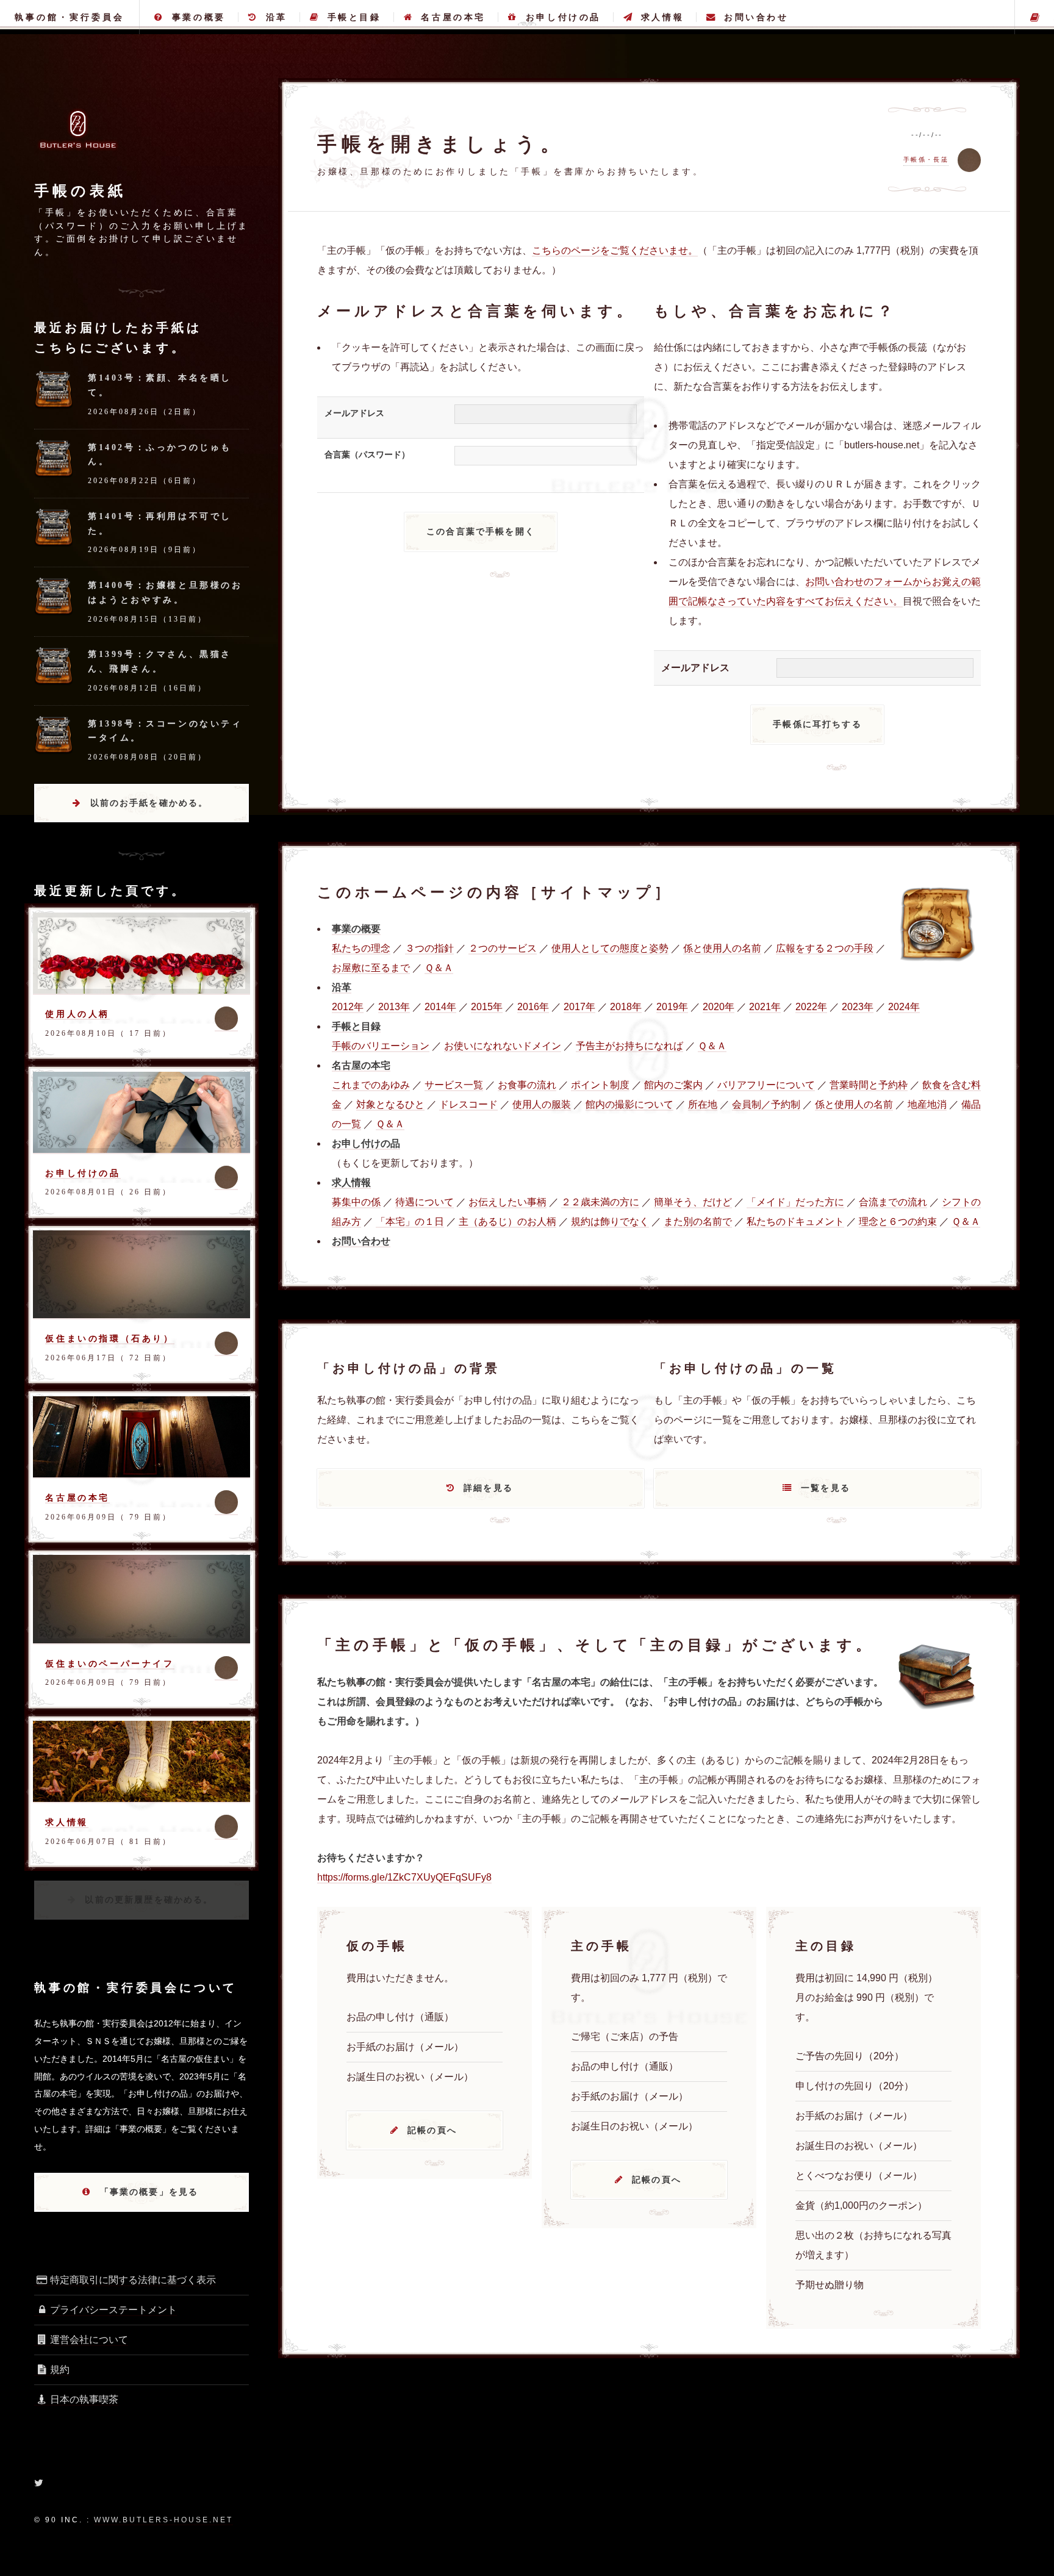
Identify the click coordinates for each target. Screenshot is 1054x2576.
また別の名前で (698, 1222)
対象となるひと (390, 1104)
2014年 (440, 1007)
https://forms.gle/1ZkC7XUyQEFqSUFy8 (404, 1877)
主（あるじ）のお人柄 (507, 1222)
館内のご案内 (673, 1085)
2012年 (348, 1007)
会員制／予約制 (766, 1104)
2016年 (533, 1007)
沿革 (277, 17)
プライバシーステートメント (113, 2310)
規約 (60, 2370)
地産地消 (927, 1104)
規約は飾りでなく (610, 1222)
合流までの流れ (893, 1202)
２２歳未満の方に (600, 1202)
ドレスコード (468, 1104)
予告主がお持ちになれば (629, 1046)
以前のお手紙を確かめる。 (149, 803)
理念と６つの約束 (898, 1222)
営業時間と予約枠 (869, 1085)
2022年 (811, 1007)
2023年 (858, 1007)
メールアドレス (354, 413)
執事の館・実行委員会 (70, 17)
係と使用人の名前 (722, 948)
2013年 (394, 1007)
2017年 (579, 1007)
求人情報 (662, 17)
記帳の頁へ (432, 2130)
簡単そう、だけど (693, 1202)
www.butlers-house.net (163, 2520)
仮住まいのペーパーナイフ (109, 1663)
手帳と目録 (354, 17)
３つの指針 (429, 948)
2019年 (672, 1007)
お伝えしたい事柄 (507, 1202)
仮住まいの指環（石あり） (109, 1338)
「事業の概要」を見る (149, 2192)
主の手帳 (1034, 17)
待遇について (425, 1202)
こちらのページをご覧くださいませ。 (615, 250)
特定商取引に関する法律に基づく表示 (133, 2280)
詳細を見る (488, 1488)
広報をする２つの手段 (825, 948)
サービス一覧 (454, 1085)
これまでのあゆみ (371, 1085)
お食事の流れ (527, 1085)
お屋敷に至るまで (371, 968)
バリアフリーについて (766, 1085)
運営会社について (89, 2340)
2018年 (626, 1007)
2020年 (719, 1007)
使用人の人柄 (77, 1014)
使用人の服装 (542, 1104)
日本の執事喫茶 (84, 2399)
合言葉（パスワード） (367, 454)
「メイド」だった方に (795, 1202)
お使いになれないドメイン (503, 1046)
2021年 (765, 1007)
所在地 (703, 1104)
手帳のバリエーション (381, 1046)
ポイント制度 (600, 1085)
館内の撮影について (629, 1104)
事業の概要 (199, 17)
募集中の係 (356, 1202)
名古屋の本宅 (453, 17)
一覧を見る (826, 1488)
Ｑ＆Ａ (439, 968)
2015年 (487, 1007)
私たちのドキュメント (795, 1222)
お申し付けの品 (563, 17)
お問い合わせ (756, 17)
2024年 (904, 1007)
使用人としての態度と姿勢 (610, 948)
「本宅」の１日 (410, 1222)
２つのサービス (503, 948)
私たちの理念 (361, 948)
